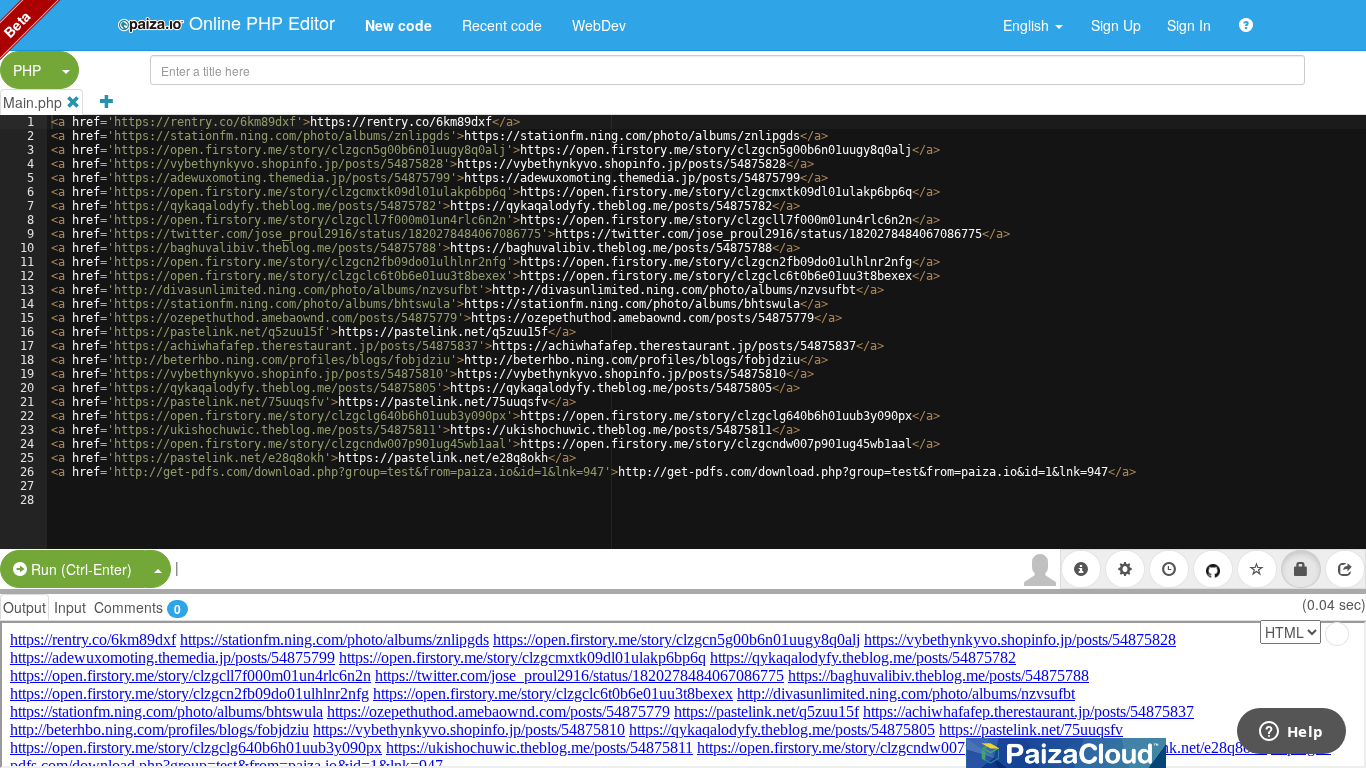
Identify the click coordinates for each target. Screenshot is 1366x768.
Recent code (502, 25)
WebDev (599, 25)
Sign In (1189, 25)
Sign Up (1116, 25)
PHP (27, 70)
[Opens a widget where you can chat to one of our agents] (1291, 733)
